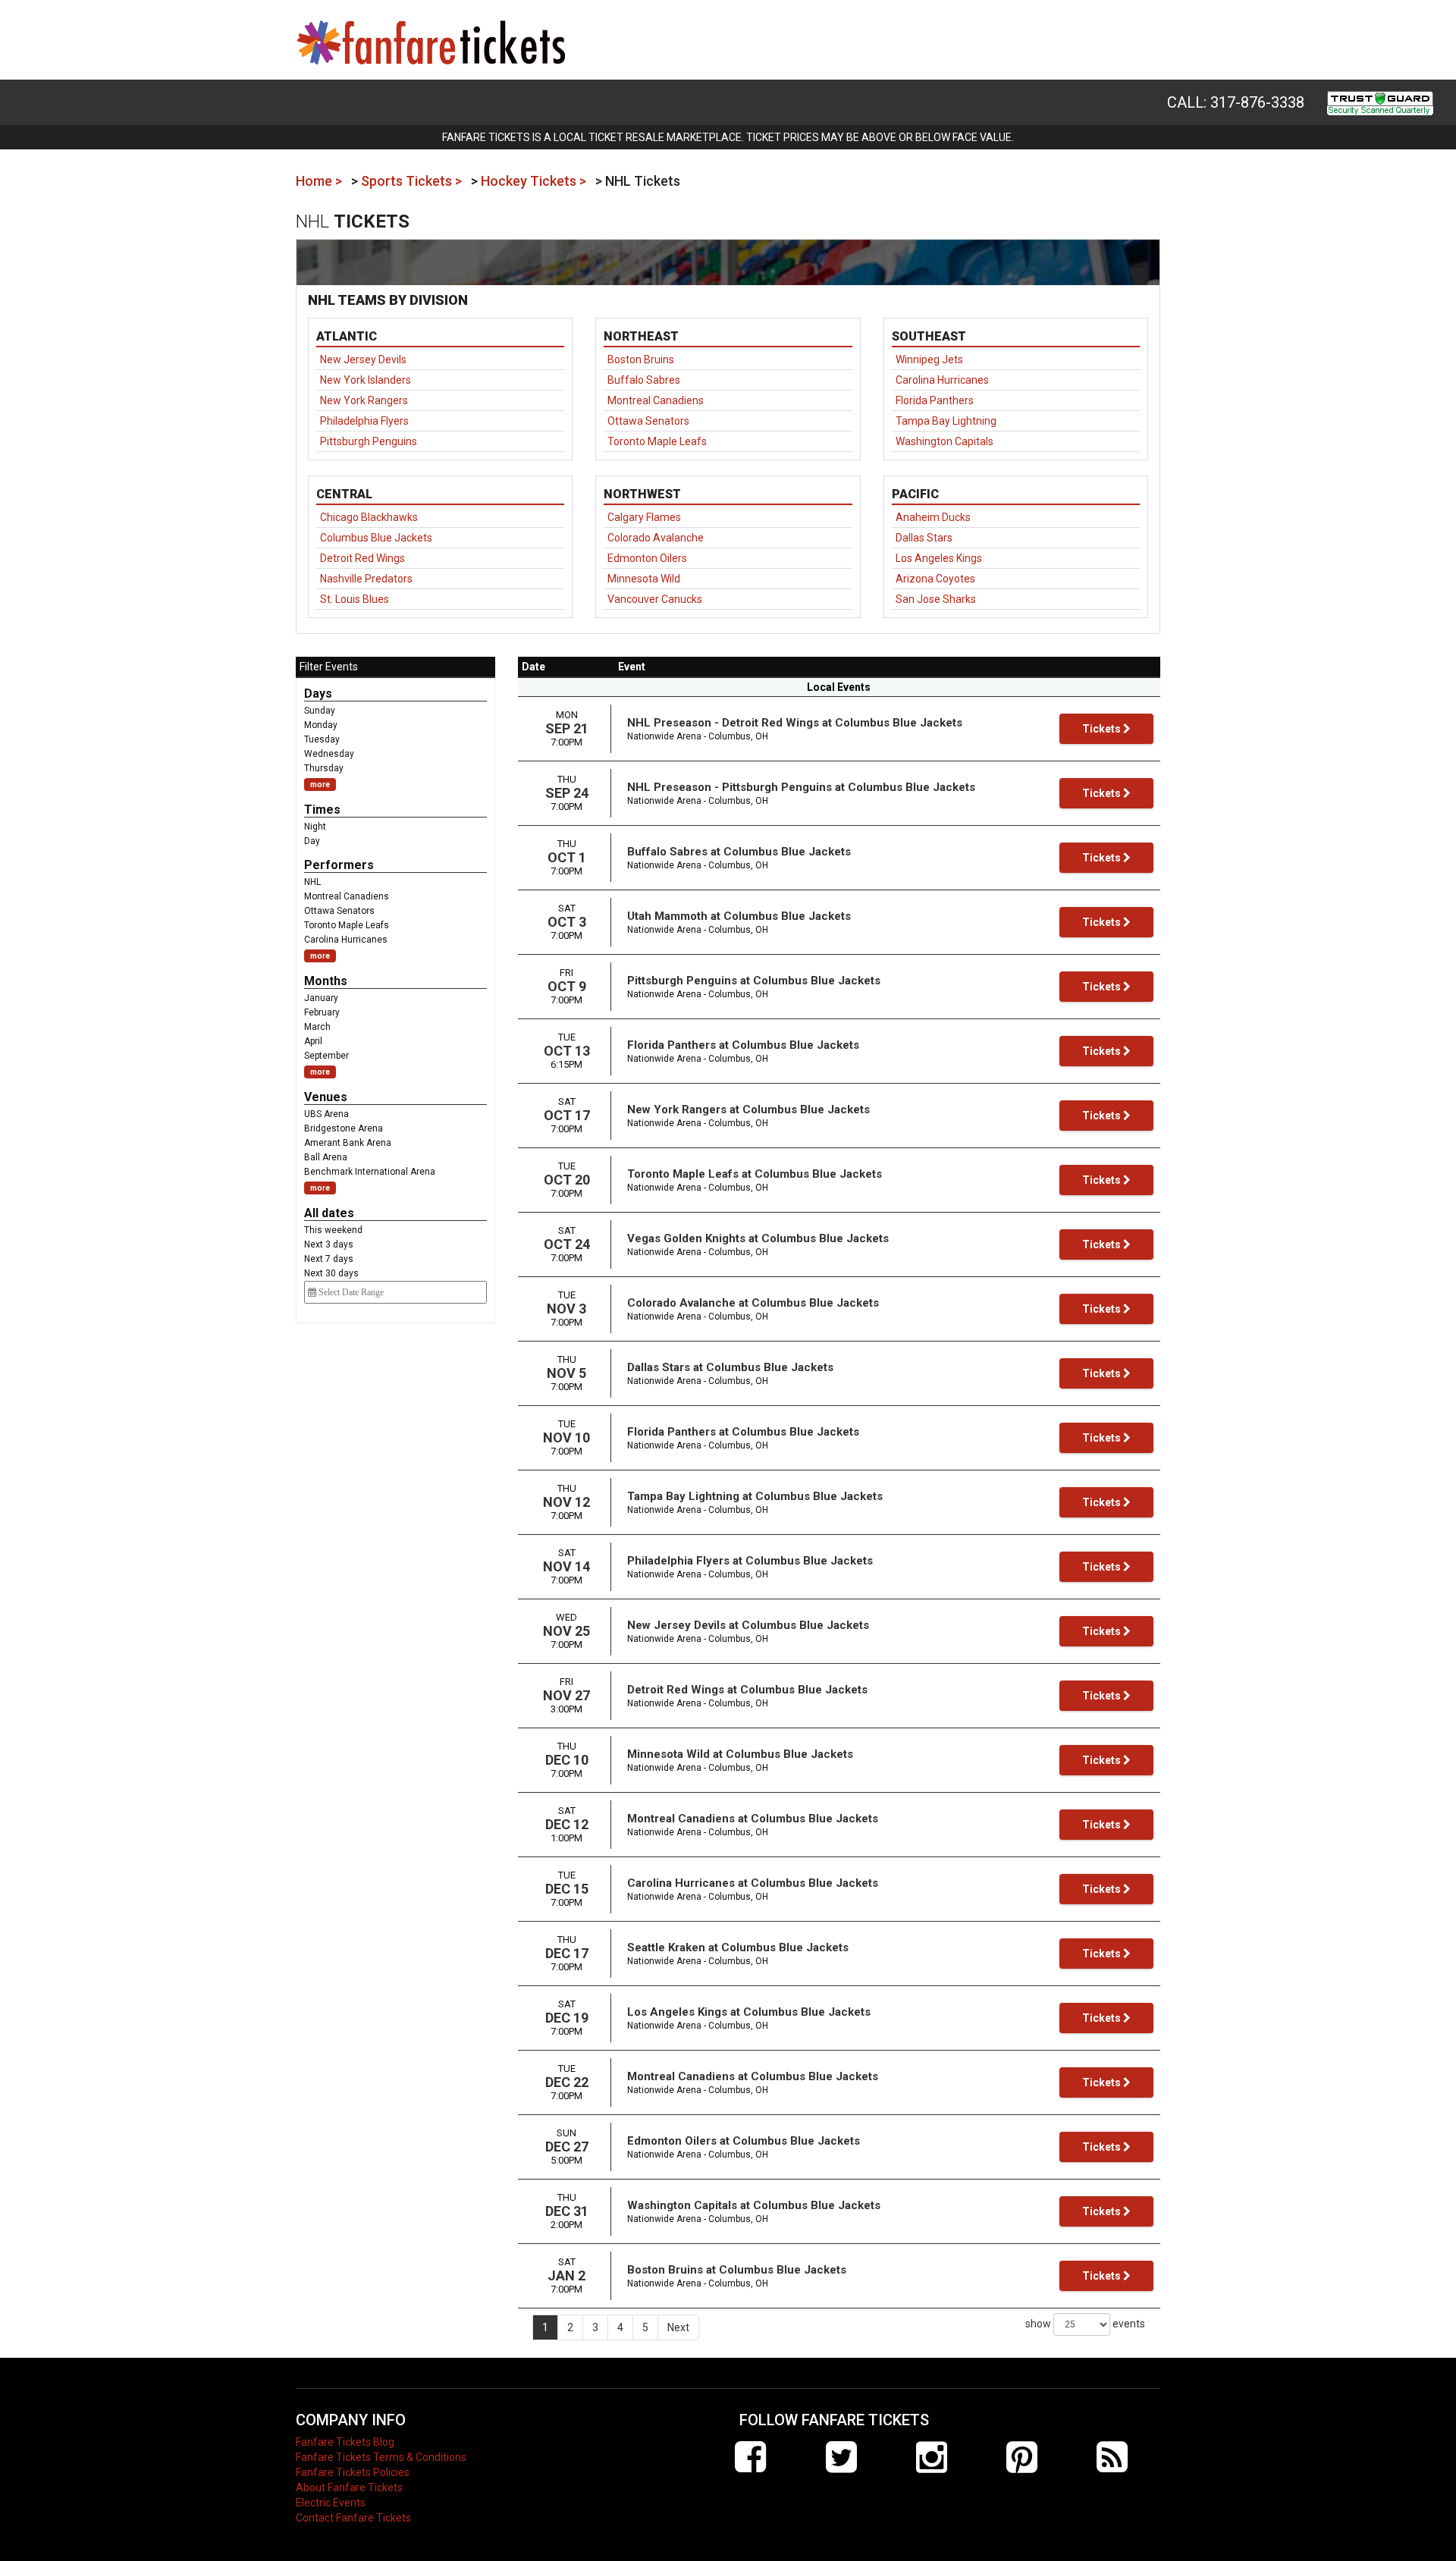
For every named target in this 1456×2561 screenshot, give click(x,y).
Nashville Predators (366, 579)
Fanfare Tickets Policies (353, 2472)
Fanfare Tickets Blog (345, 2442)
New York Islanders (366, 380)
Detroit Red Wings (362, 558)
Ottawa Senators (648, 421)
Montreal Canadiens (656, 400)
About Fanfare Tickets (349, 2487)
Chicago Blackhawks (369, 517)
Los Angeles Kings (939, 558)
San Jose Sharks (936, 599)
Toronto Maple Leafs (657, 441)
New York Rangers (364, 400)
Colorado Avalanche (656, 538)
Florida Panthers (935, 400)
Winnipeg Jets (929, 359)
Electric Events (331, 2503)
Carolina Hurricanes (942, 380)
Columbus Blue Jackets (376, 538)
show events (1085, 2324)
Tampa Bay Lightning (946, 421)
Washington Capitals (945, 441)
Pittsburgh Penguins (369, 441)
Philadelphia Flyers (364, 421)
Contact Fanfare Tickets (353, 2518)
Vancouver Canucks (655, 599)
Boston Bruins (641, 359)
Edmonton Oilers (647, 558)
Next (678, 2327)
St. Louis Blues (355, 599)
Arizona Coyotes (935, 579)
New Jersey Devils (363, 359)
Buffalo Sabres (644, 380)
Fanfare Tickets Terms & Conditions (381, 2457)
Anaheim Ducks (933, 517)
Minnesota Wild (644, 579)
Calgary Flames (644, 517)
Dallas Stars (924, 538)
